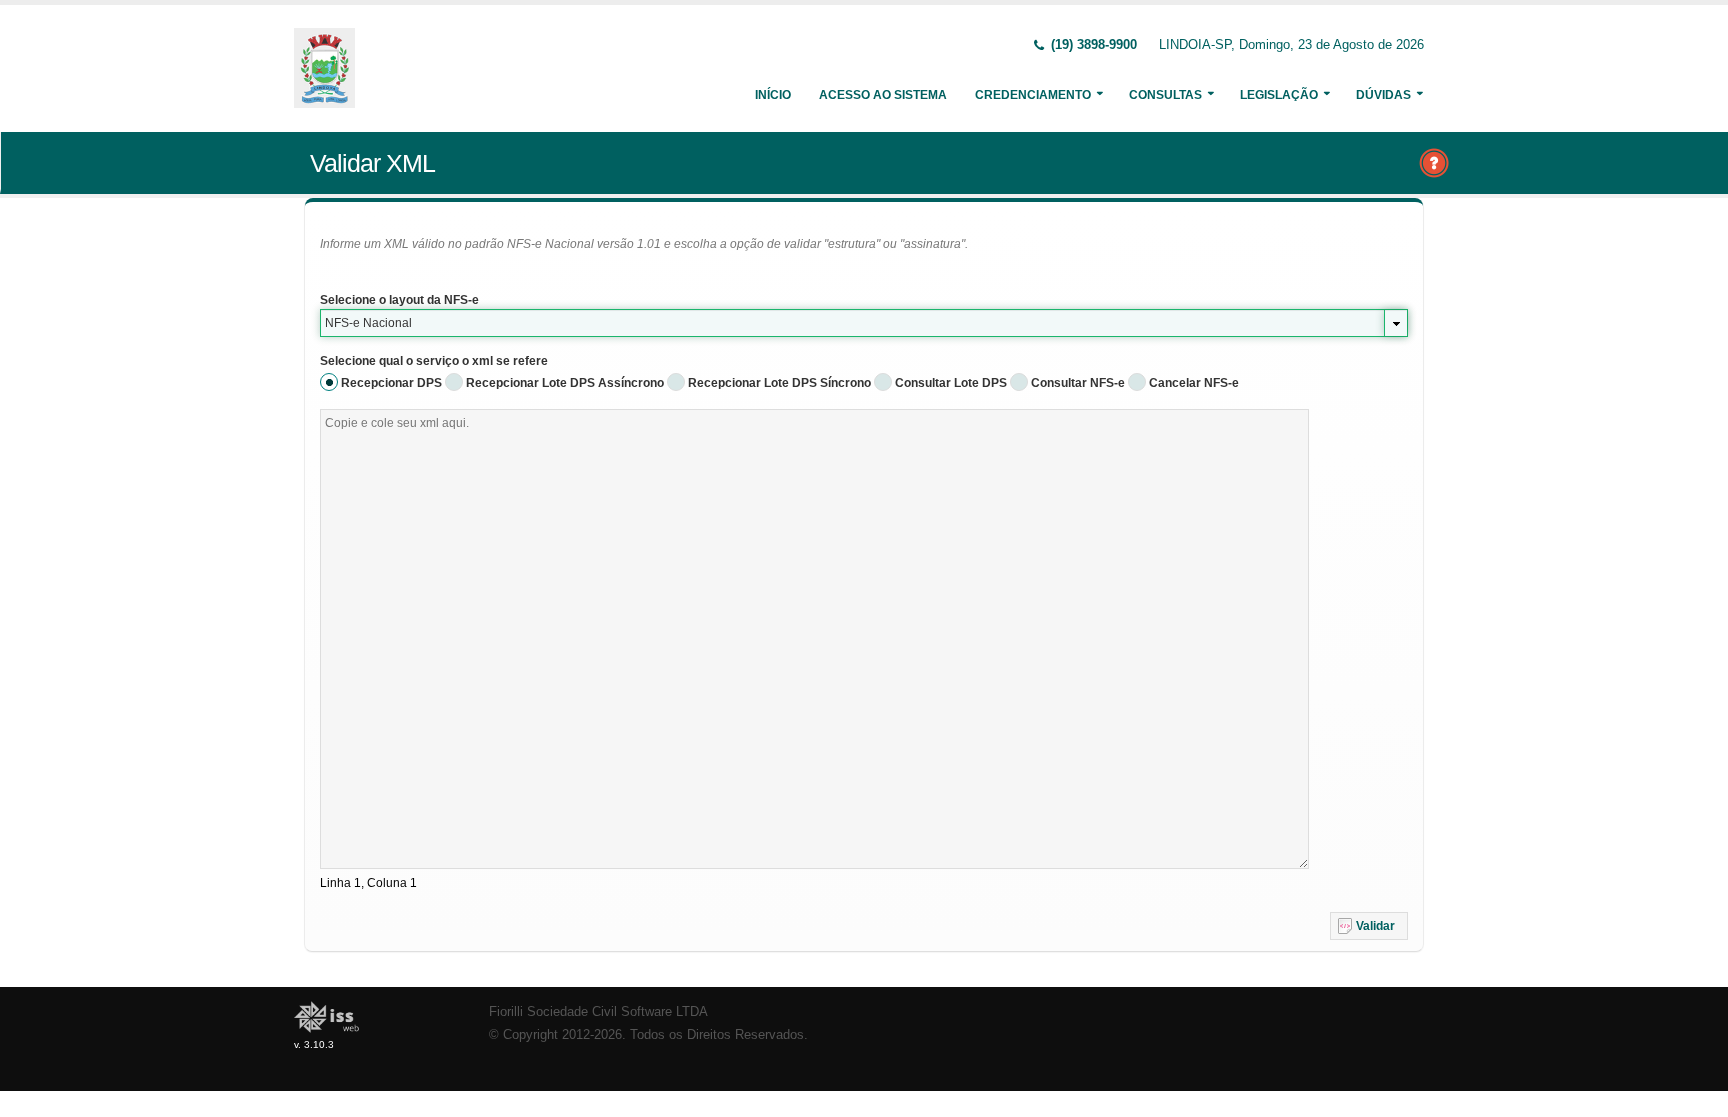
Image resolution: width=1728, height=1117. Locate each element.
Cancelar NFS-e (1194, 383)
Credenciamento (1033, 95)
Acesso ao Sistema (883, 95)
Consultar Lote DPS (951, 383)
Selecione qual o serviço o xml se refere (434, 361)
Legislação (1279, 95)
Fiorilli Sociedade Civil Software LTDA (598, 1012)
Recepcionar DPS (391, 383)
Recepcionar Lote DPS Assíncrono (565, 383)
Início (773, 95)
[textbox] (814, 639)
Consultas (1165, 95)
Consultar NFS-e (1078, 383)
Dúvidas (1383, 95)
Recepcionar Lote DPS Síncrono (779, 383)
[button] (1369, 926)
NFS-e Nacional (368, 323)
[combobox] (864, 323)
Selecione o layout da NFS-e (399, 300)
